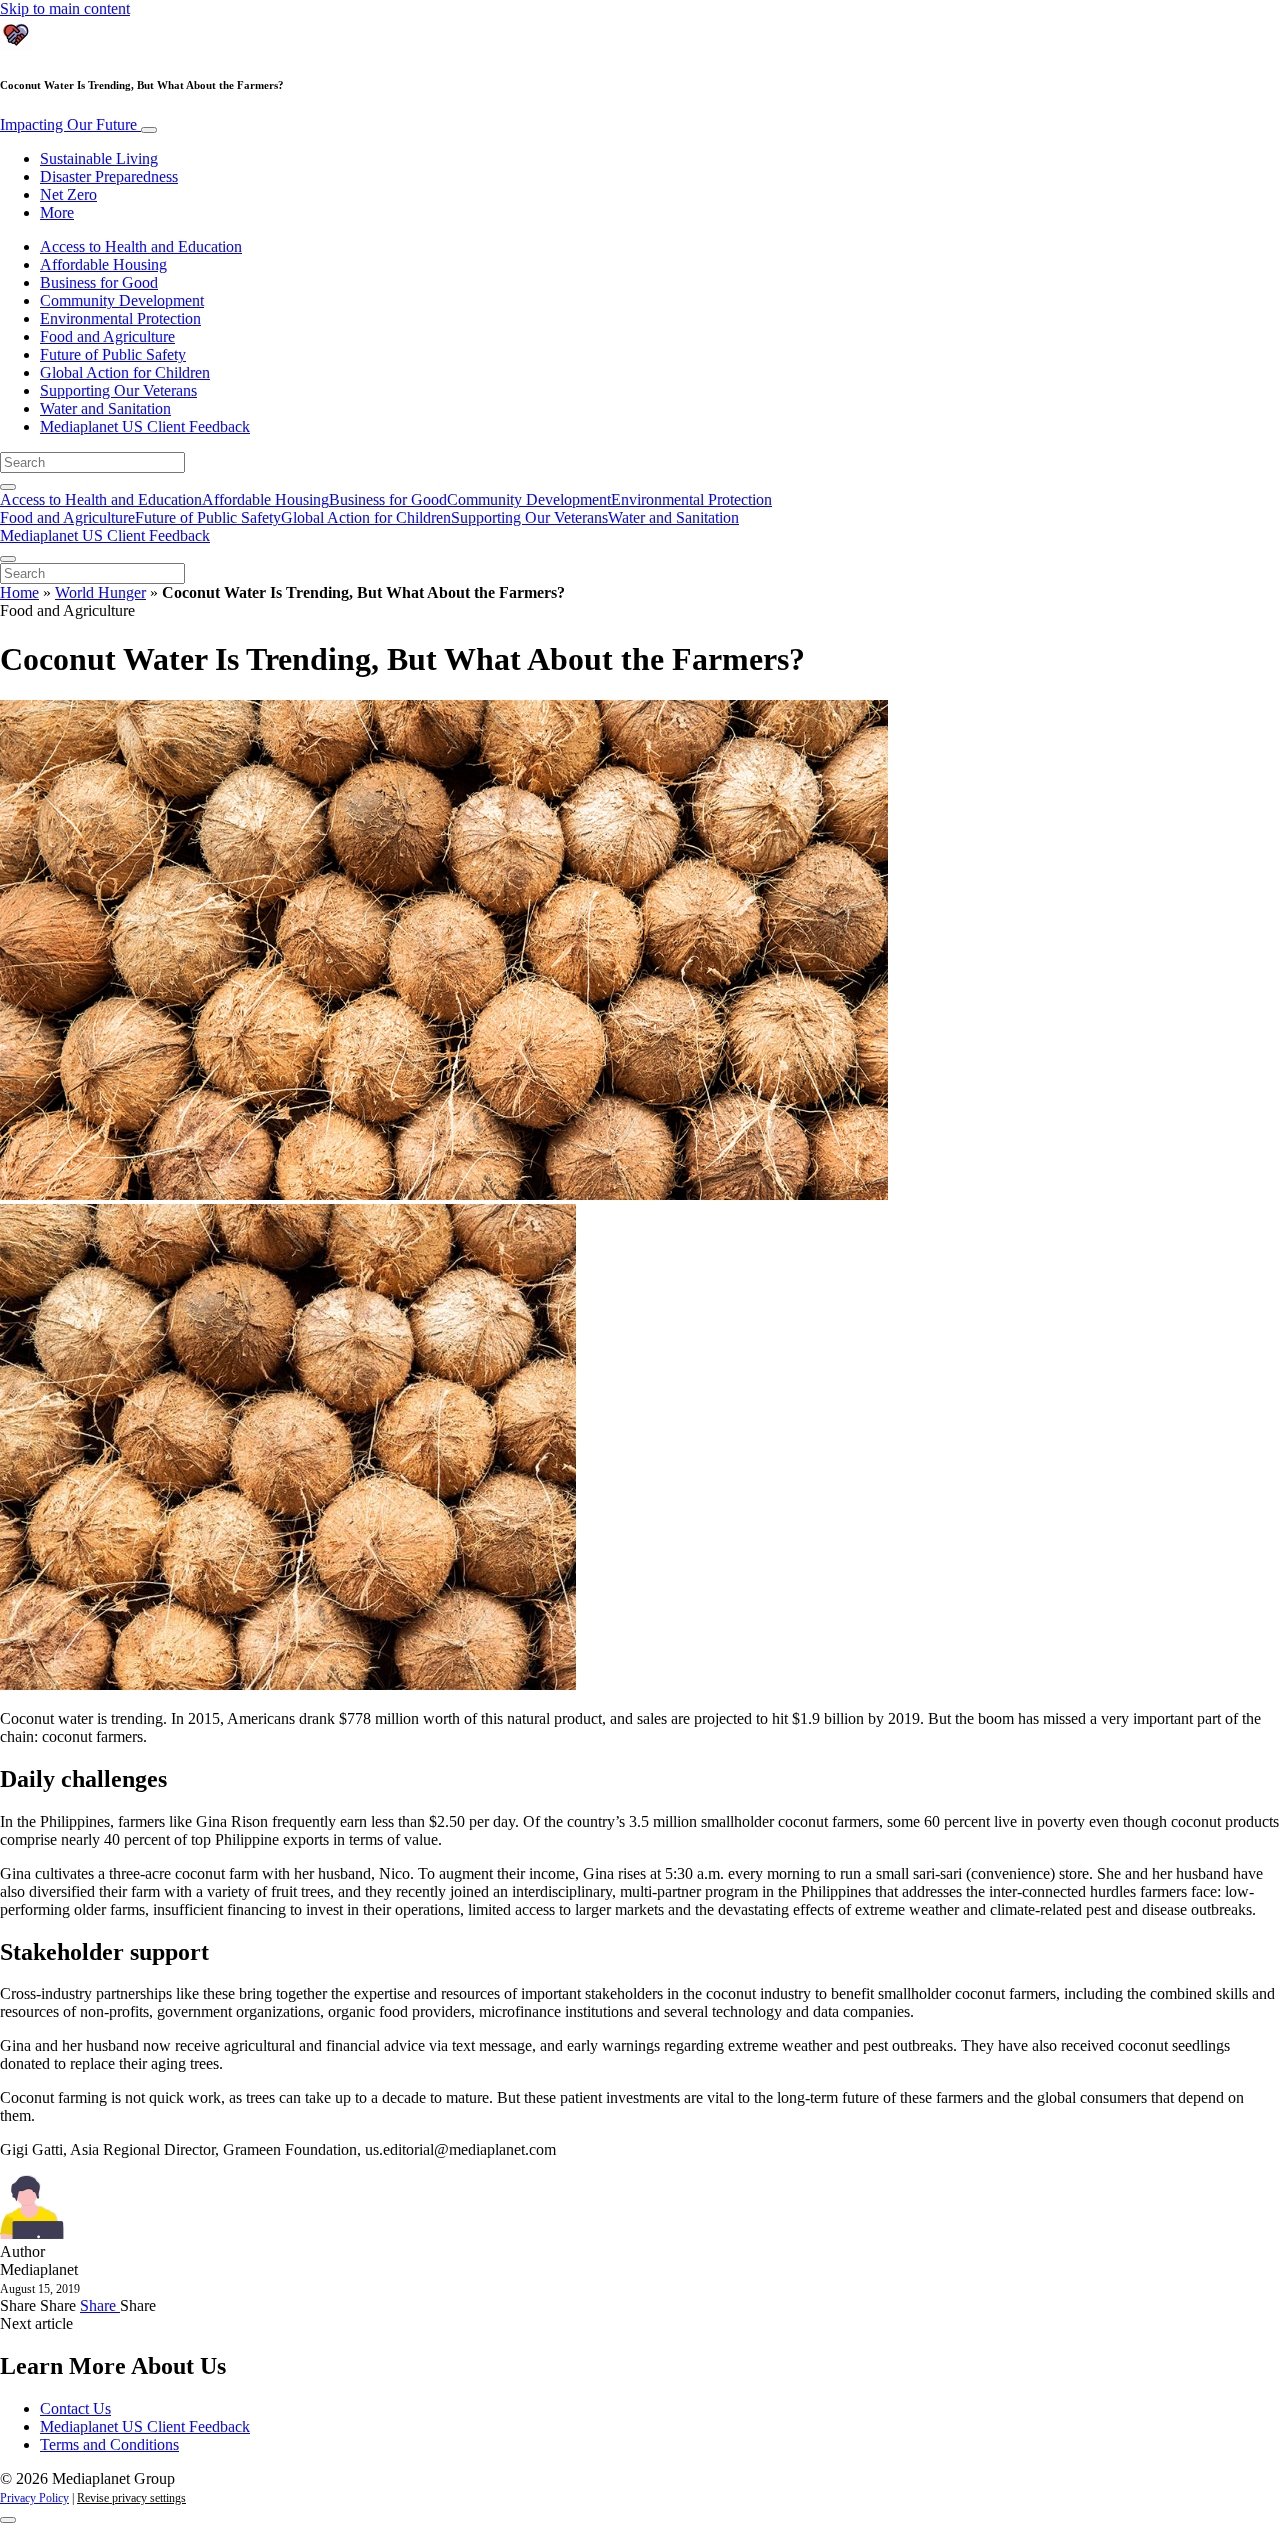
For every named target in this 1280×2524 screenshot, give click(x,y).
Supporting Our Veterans (118, 390)
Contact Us (75, 2408)
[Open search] (8, 487)
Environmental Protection (120, 318)
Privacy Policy (34, 2498)
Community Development (122, 300)
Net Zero (68, 194)
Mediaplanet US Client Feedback (145, 426)
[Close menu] (8, 559)
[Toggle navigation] (149, 130)
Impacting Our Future (70, 124)
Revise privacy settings (131, 2498)
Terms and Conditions (109, 2444)
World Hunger (100, 592)
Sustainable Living (99, 158)
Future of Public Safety (113, 354)
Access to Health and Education (141, 246)
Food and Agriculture (107, 336)
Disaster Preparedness (109, 176)
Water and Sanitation (105, 408)
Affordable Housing (103, 264)
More (57, 212)
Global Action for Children (125, 372)
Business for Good (99, 282)
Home (19, 592)
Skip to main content (65, 8)
